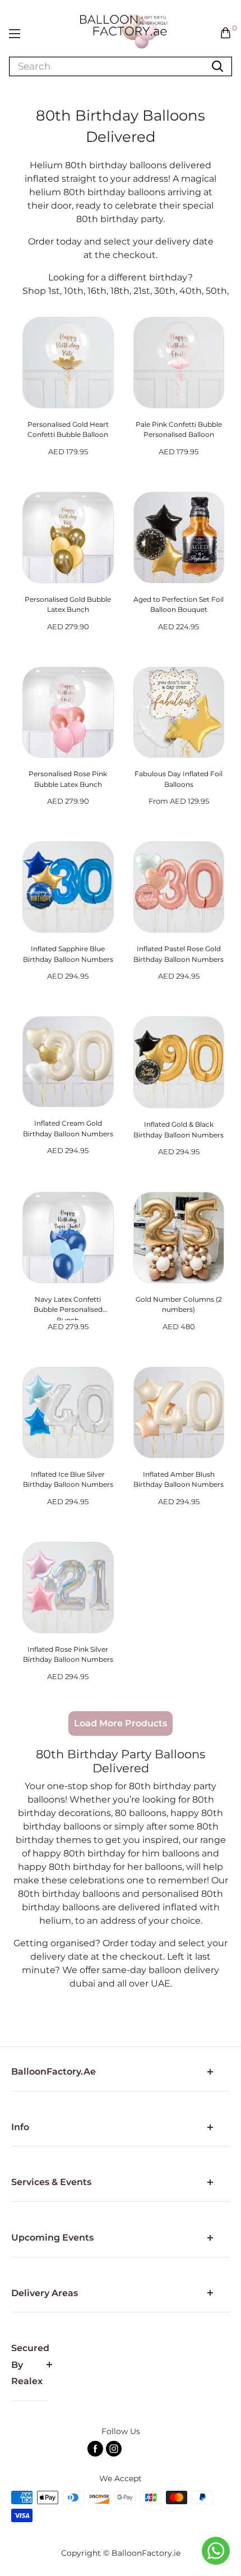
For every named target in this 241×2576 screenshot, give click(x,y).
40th (191, 291)
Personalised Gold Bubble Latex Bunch (68, 605)
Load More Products (121, 1723)
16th (97, 291)
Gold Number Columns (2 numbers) (179, 1305)
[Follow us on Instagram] (114, 2449)
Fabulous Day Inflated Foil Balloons (179, 779)
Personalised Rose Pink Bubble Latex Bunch (68, 779)
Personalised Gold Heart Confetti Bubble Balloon (68, 430)
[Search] (217, 66)
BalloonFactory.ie (146, 2553)
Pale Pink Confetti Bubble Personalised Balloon (179, 430)
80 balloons (141, 1813)
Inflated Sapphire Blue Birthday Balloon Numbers (68, 954)
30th (165, 291)
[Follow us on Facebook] (95, 2449)
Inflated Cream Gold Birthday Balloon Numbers (68, 1128)
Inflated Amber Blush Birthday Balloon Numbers (179, 1480)
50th (216, 291)
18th (120, 291)
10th (74, 291)
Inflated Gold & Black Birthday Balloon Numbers (179, 1130)
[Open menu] (15, 34)
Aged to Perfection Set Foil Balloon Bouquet (179, 605)
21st (142, 291)
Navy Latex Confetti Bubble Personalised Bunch (68, 1308)
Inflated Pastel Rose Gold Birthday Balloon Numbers (179, 954)
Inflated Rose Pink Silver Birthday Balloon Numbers (68, 1655)
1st (54, 291)
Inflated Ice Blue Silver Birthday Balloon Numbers (68, 1480)
